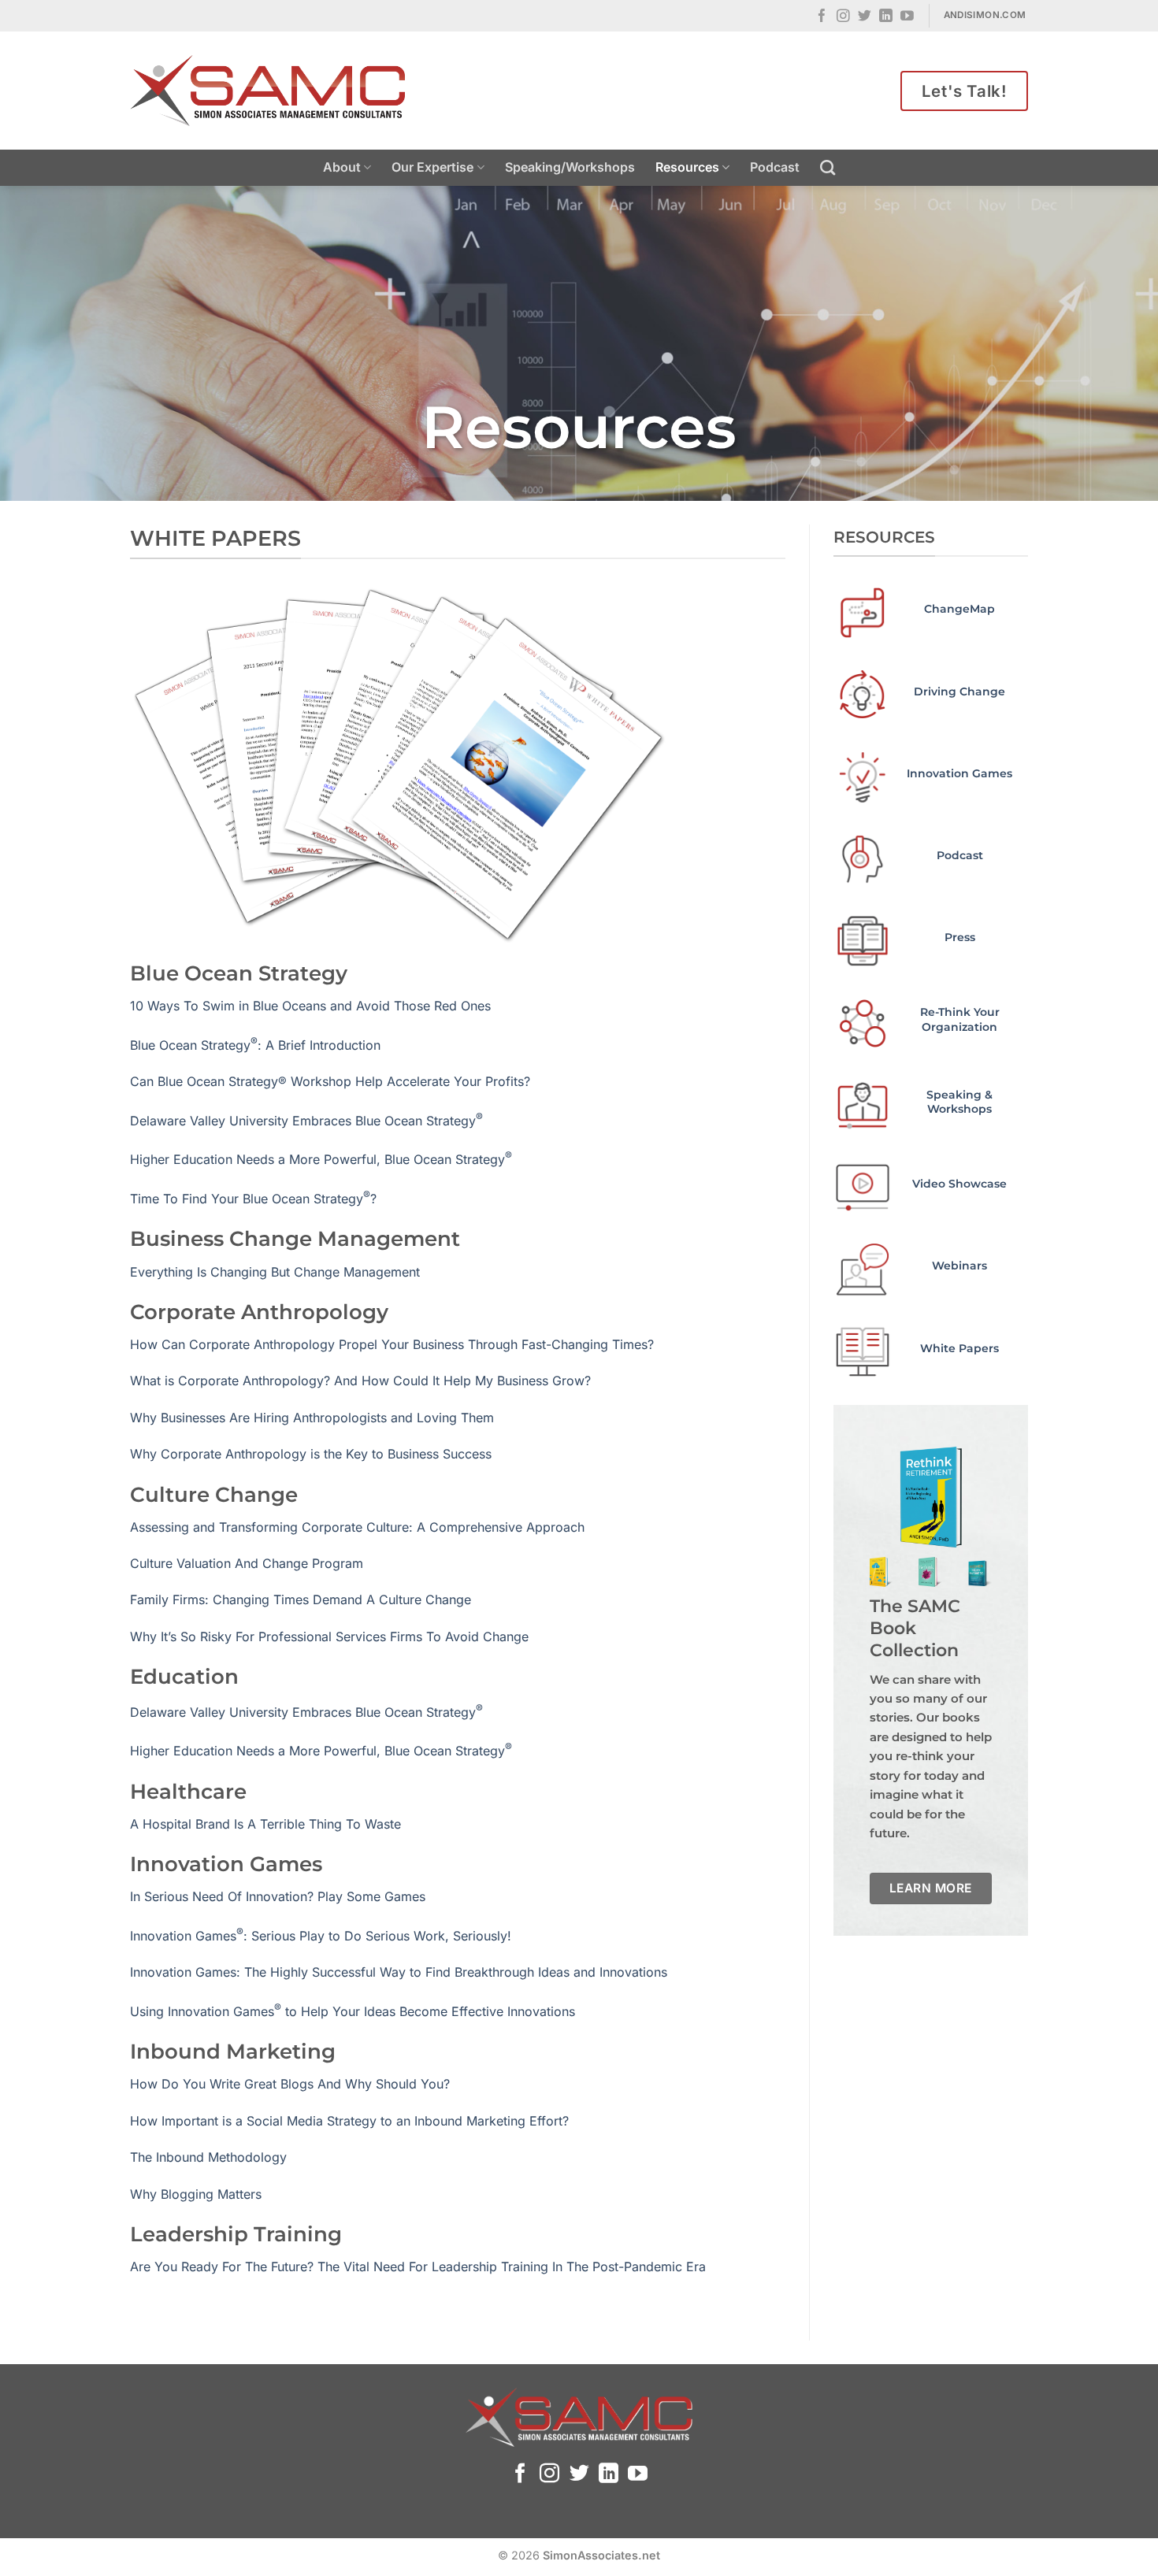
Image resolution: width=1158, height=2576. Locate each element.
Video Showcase (959, 1184)
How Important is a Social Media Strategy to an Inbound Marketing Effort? (349, 2121)
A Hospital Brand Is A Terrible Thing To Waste (265, 1824)
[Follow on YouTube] (907, 17)
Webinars (959, 1266)
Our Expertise (432, 167)
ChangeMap (959, 609)
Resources (687, 167)
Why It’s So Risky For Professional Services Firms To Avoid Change (329, 1636)
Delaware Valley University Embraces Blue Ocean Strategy (306, 1121)
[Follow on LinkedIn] (886, 17)
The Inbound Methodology (208, 2157)
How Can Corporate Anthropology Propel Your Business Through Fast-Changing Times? (392, 1344)
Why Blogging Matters (196, 2194)
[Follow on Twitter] (865, 17)
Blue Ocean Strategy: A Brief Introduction (255, 1045)
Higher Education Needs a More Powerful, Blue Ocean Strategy (321, 1159)
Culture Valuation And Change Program (247, 1563)
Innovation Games (959, 773)
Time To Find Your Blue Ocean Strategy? (253, 1199)
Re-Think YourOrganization (960, 1019)
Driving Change (959, 691)
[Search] (828, 167)
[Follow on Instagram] (843, 17)
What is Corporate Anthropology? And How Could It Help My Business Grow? (360, 1381)
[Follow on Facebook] (822, 17)
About (342, 167)
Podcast (775, 167)
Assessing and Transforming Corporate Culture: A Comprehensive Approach (357, 1527)
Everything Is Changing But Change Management (275, 1272)
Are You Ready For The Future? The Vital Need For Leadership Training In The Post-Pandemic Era (418, 2267)
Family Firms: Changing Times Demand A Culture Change (301, 1599)
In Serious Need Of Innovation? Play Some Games (278, 1896)
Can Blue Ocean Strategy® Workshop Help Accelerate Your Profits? (330, 1081)
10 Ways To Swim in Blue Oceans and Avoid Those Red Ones (310, 1006)
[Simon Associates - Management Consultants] (268, 91)
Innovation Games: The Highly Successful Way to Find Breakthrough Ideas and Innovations (399, 1972)
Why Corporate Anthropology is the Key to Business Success (311, 1454)
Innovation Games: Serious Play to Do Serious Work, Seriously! (321, 1936)
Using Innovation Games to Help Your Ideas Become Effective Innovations (353, 2011)
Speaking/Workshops (570, 167)
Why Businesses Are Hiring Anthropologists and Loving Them (312, 1418)
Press (960, 937)
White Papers (959, 1348)
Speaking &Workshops (959, 1102)
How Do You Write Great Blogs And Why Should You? (290, 2084)
